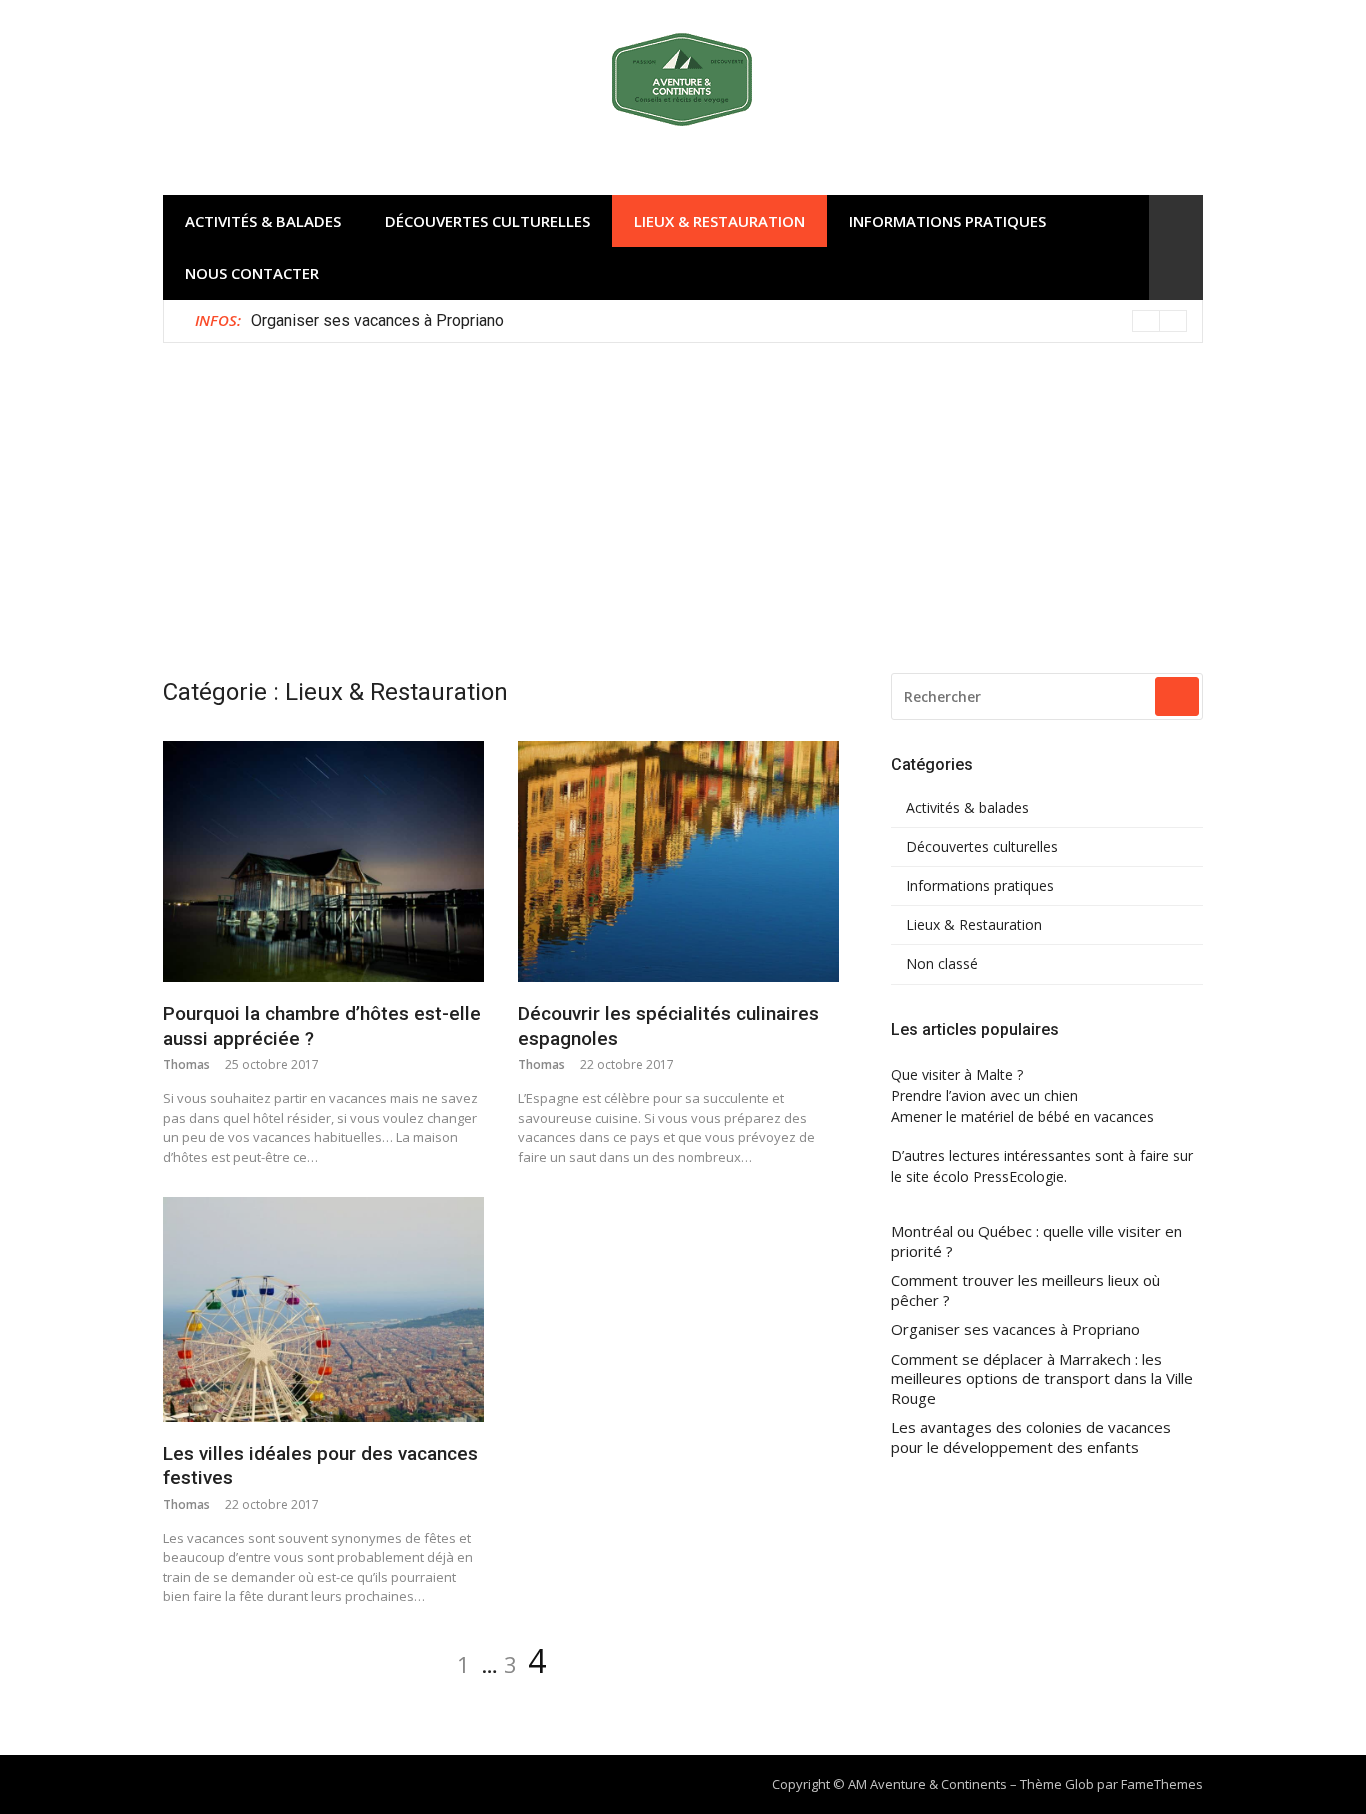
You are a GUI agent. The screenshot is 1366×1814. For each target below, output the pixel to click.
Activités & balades (263, 221)
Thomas (186, 1064)
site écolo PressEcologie (985, 1176)
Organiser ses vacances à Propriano (377, 320)
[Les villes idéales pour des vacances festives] (323, 1309)
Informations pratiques (947, 221)
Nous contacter (252, 273)
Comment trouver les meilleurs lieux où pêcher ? (1025, 1290)
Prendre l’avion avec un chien (984, 1095)
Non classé (942, 964)
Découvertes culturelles (487, 221)
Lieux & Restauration (719, 221)
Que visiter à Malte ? (957, 1074)
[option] (719, 321)
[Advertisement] (683, 493)
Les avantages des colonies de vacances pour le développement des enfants (1031, 1437)
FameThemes (1162, 1784)
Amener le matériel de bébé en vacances (1022, 1116)
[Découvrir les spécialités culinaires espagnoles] (678, 861)
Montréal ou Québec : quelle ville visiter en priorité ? (1036, 1241)
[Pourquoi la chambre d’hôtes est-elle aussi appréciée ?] (323, 861)
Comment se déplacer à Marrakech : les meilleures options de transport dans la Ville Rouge (1042, 1379)
